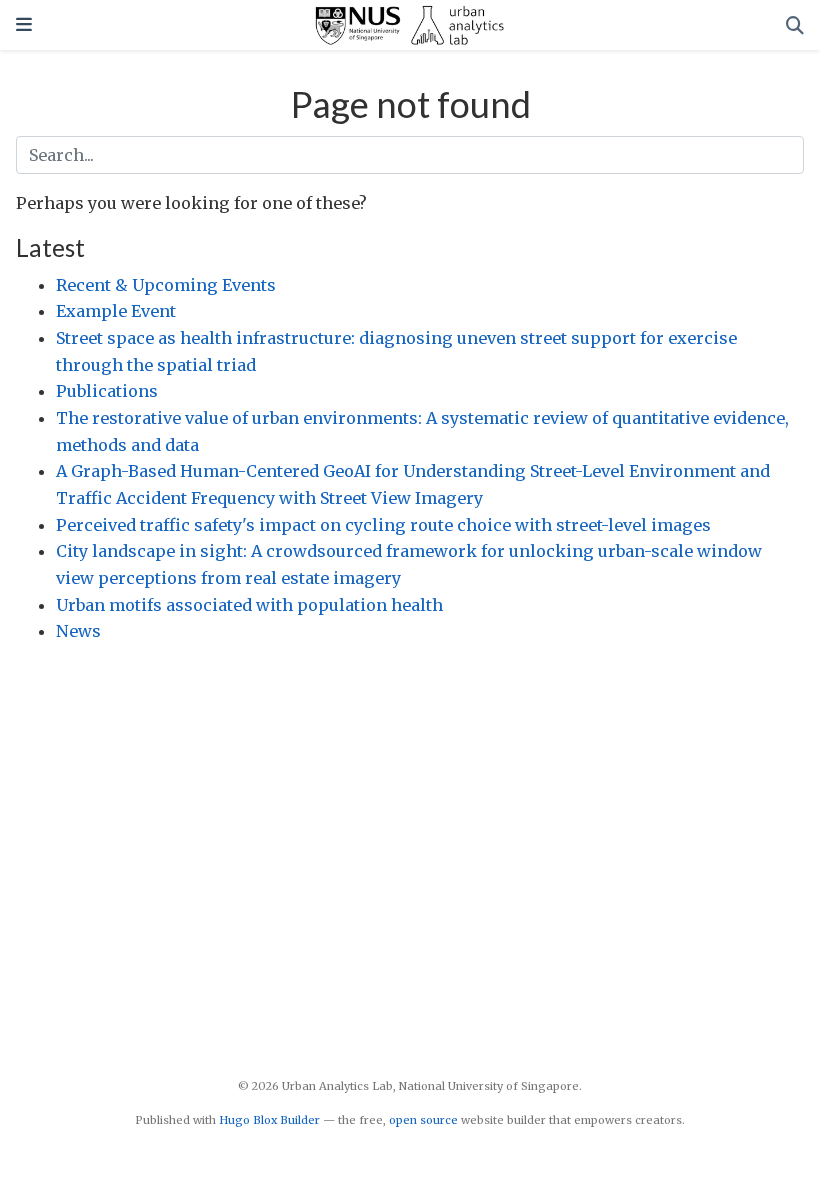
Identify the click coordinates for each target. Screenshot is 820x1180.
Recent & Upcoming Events (166, 285)
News (78, 631)
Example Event (116, 311)
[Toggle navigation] (24, 24)
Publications (107, 391)
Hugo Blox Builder (269, 1120)
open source (423, 1120)
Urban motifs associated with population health (249, 605)
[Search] (795, 25)
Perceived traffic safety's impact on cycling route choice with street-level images (383, 525)
